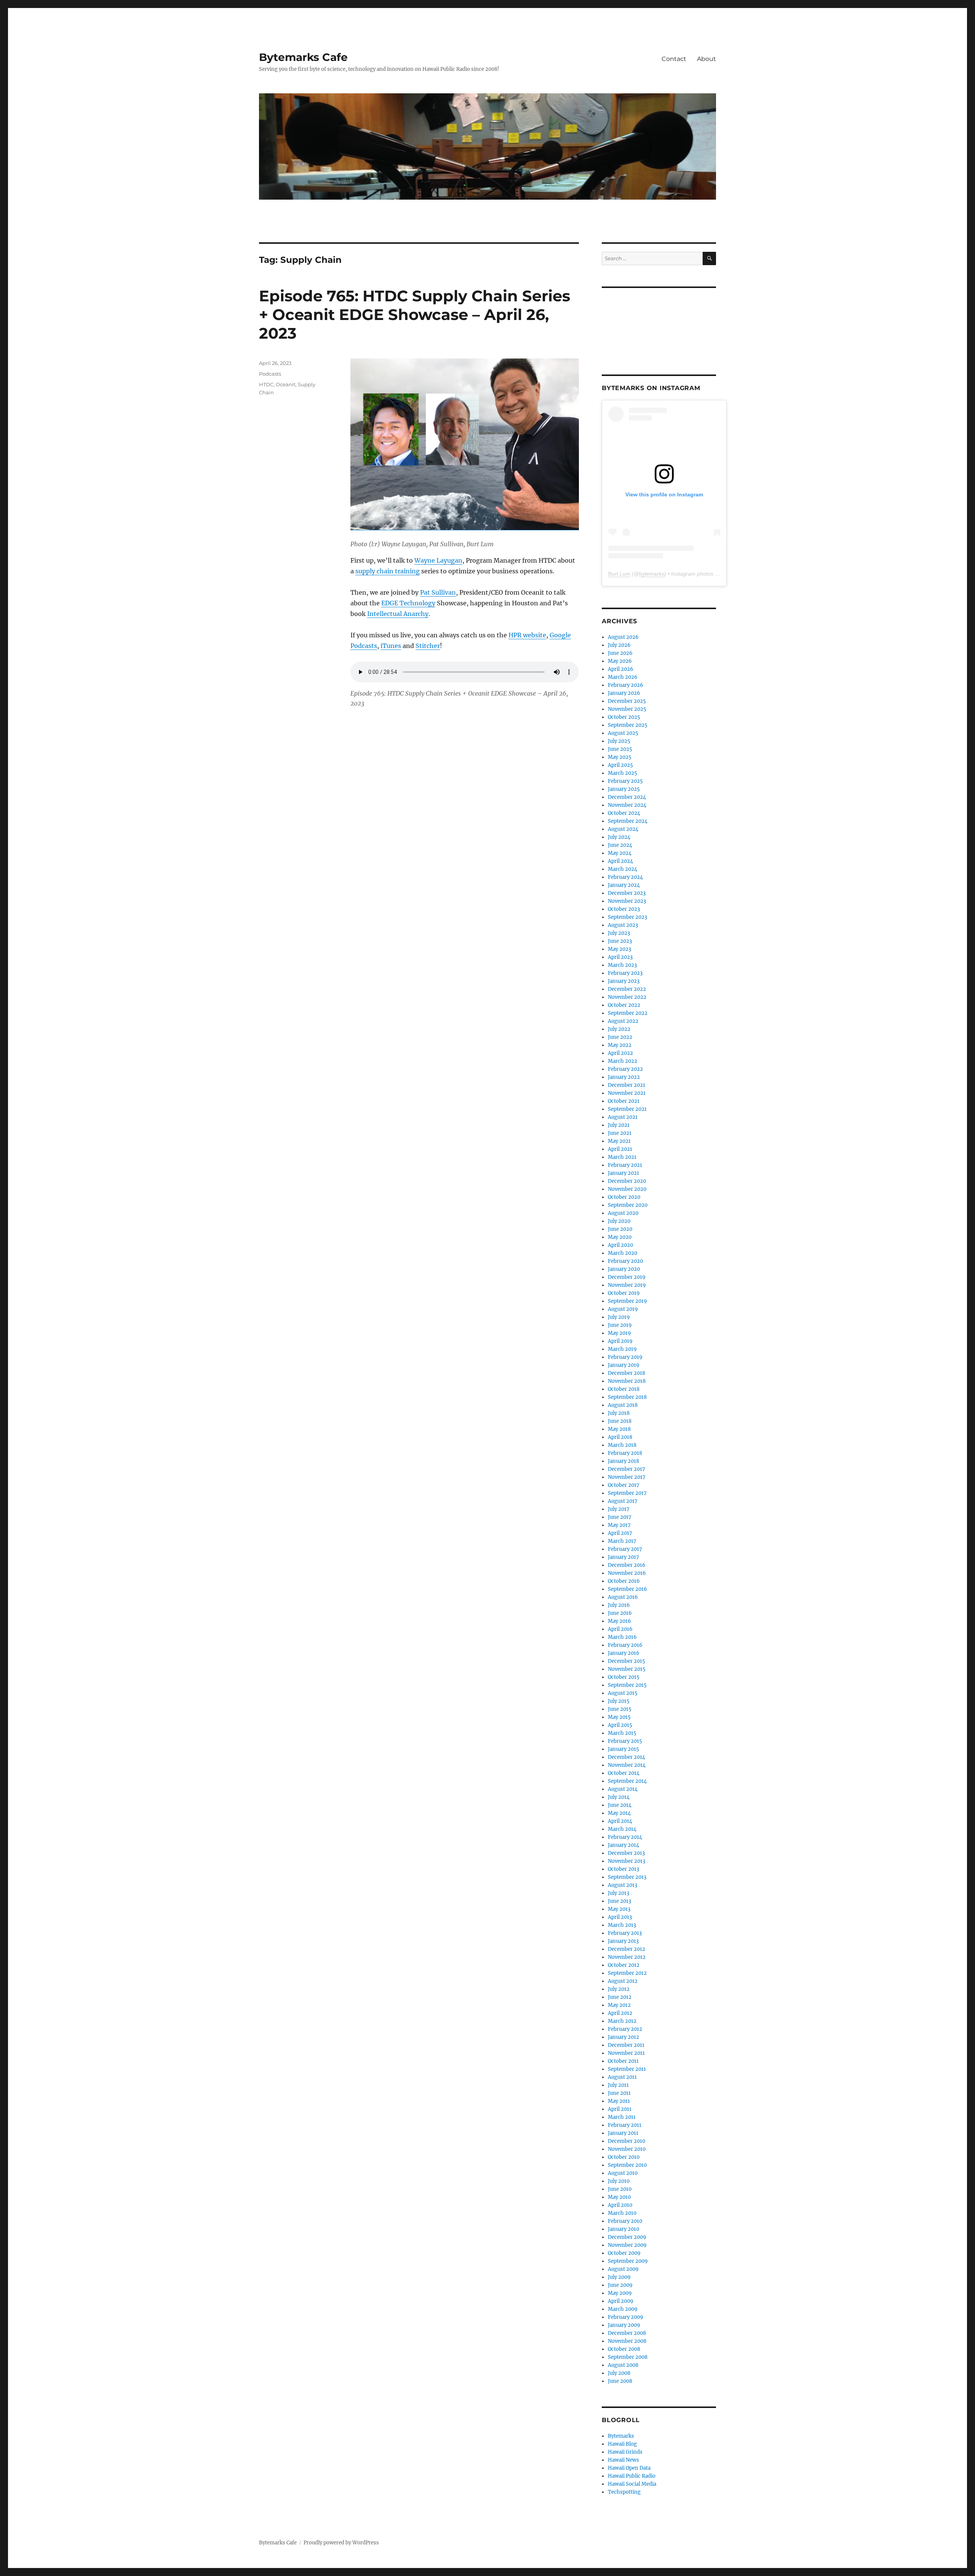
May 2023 (619, 949)
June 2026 (620, 653)
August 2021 (623, 1117)
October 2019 (624, 1293)
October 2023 (624, 909)
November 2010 (627, 2149)
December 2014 (627, 1757)
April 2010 (620, 2205)
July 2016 (619, 1605)
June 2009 (620, 2285)
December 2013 (626, 1853)
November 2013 (627, 1861)
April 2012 (620, 2013)
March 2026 (623, 677)
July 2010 (619, 2181)
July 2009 (619, 2277)
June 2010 (620, 2189)
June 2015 (620, 1709)
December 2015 (627, 1661)
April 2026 (621, 669)
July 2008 (619, 2373)
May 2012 (619, 2005)
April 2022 (620, 1053)
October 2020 (624, 1197)
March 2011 (622, 2117)
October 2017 (624, 1485)
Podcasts (270, 374)
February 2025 (625, 781)
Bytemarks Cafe (303, 57)
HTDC (266, 384)
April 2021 (620, 1149)
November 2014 (627, 1765)
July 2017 (619, 1509)
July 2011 (618, 2085)
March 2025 (623, 773)
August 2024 (623, 829)
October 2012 (624, 1965)
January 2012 (623, 2037)
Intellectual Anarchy (398, 614)
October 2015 (624, 1677)
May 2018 (619, 1429)
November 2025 (627, 709)
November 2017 (627, 1477)
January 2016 (624, 1653)
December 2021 (627, 1085)
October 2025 (624, 717)
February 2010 (625, 2221)
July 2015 (619, 1701)
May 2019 (619, 1333)
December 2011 (626, 2045)
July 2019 (619, 1317)
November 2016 (627, 1573)
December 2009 (627, 2237)
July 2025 (619, 741)
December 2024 (627, 797)
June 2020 (620, 1229)
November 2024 (627, 805)
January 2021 (623, 1173)
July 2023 (619, 933)
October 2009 (624, 2253)
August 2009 (623, 2269)
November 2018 (627, 1381)
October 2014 (624, 1773)
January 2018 (623, 1461)
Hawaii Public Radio (632, 2476)
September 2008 (628, 2357)
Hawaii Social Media (632, 2484)
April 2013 (620, 1917)
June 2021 (620, 1133)
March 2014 (622, 1829)
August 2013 (623, 1885)
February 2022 (625, 1069)
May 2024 (620, 853)
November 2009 (627, 2245)
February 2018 (625, 1453)
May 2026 (620, 661)
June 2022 (620, 1037)
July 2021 (619, 1125)
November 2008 (627, 2341)
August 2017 (623, 1501)
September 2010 (627, 2165)
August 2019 (623, 1309)
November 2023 (627, 901)
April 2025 (620, 765)
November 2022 (627, 997)
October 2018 (624, 1389)
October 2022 (624, 1005)
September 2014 (627, 1781)
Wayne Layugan (438, 560)
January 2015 (623, 1749)
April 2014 (620, 1821)
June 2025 (620, 749)
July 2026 (619, 645)
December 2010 (627, 2141)
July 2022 (619, 1029)
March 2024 (623, 869)
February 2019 (625, 1357)
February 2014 (625, 1837)
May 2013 (619, 1909)
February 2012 (625, 2029)
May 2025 (620, 757)
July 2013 (619, 1893)
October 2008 (624, 2349)
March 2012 (622, 2021)
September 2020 (628, 1205)
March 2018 (622, 1445)
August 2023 (623, 925)
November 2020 (627, 1189)
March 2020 (623, 1253)
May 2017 (619, 1525)
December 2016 (627, 1565)
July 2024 (619, 837)
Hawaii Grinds (625, 2452)
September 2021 (627, 1109)
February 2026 (626, 685)
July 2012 (619, 1989)
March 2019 (622, 1349)
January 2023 (624, 981)
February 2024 (625, 877)
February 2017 (625, 1549)
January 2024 (624, 885)
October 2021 (624, 1101)
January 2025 (624, 789)
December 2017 (627, 1469)
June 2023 (620, 941)
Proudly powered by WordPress (341, 2543)
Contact (674, 59)
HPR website (527, 635)
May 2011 (619, 2101)
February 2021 (625, 1165)
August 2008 (623, 2365)
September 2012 (627, 1973)
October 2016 (624, 1581)
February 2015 (625, 1741)
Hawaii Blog (622, 2444)
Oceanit (286, 384)
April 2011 (620, 2109)
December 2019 (627, 1277)
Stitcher (428, 646)
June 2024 (620, 845)
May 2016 (619, 1621)
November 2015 (627, 1669)
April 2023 (620, 957)
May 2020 (620, 1237)
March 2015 (622, 1733)
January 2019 (624, 1365)
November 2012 (627, 1957)
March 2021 (622, 1157)
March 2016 (622, 1637)
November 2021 (627, 1093)
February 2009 (626, 2317)
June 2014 (620, 1805)
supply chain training (388, 571)
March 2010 (622, 2213)
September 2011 (627, 2069)
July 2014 (619, 1797)
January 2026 (624, 693)
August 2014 (623, 1789)
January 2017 (623, 1557)
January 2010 (623, 2229)
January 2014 (623, 1845)
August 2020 (623, 1213)
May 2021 (619, 1141)
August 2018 (623, 1405)
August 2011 (622, 2077)
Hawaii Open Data (629, 2468)
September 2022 (628, 1013)
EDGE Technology (408, 603)
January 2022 (624, 1077)
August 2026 (623, 637)
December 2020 (627, 1181)
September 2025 (628, 725)
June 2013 (619, 1901)
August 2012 (623, 1981)
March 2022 (623, 1061)
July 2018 (619, 1413)
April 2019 (620, 1341)
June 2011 (619, 2093)
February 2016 (625, 1645)
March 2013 (622, 1925)
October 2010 (624, 2157)
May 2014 (619, 1813)
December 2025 (627, 701)
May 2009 (620, 2293)
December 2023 (627, 893)
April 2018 (620, 1437)
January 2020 (624, 1269)
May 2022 (620, 1045)
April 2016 (620, 1629)
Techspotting (624, 2492)
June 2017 (620, 1517)
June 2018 (620, 1421)
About (706, 59)
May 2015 (619, 1717)
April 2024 (620, 861)
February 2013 (625, 1933)
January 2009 (624, 2325)
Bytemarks (621, 2436)
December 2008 (627, 2333)
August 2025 (623, 733)
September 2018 (627, 1397)
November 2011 (626, 2053)
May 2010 (619, 2197)
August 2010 (623, 2173)
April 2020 (620, 1245)
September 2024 (628, 821)
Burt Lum (619, 574)
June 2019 (620, 1325)
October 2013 (623, 1869)
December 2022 (627, 989)
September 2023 (627, 917)
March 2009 (623, 2309)
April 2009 (621, 2301)
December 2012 (627, 1949)
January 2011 (623, 2133)
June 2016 (620, 1613)
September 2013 (627, 1877)
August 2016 (623, 1597)
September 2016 (627, 1589)
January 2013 (623, 1941)
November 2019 (627, 1285)
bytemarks (652, 574)
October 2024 (624, 813)
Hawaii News (623, 2460)
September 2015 (627, 1685)
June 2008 (620, 2381)
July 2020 (619, 1221)
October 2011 (623, 2061)
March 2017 (622, 1541)
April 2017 (620, 1533)
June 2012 (620, 1997)
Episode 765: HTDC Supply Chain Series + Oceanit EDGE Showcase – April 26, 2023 (415, 314)
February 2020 (625, 1261)
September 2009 (628, 2261)
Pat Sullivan (438, 592)
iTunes (391, 646)
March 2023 (622, 965)
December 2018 (627, 1373)
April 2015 (620, 1725)
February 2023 (625, 973)
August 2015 (623, 1693)
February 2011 (625, 2125)
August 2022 (623, 1021)
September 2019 (627, 1301)
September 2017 (627, 1493)
